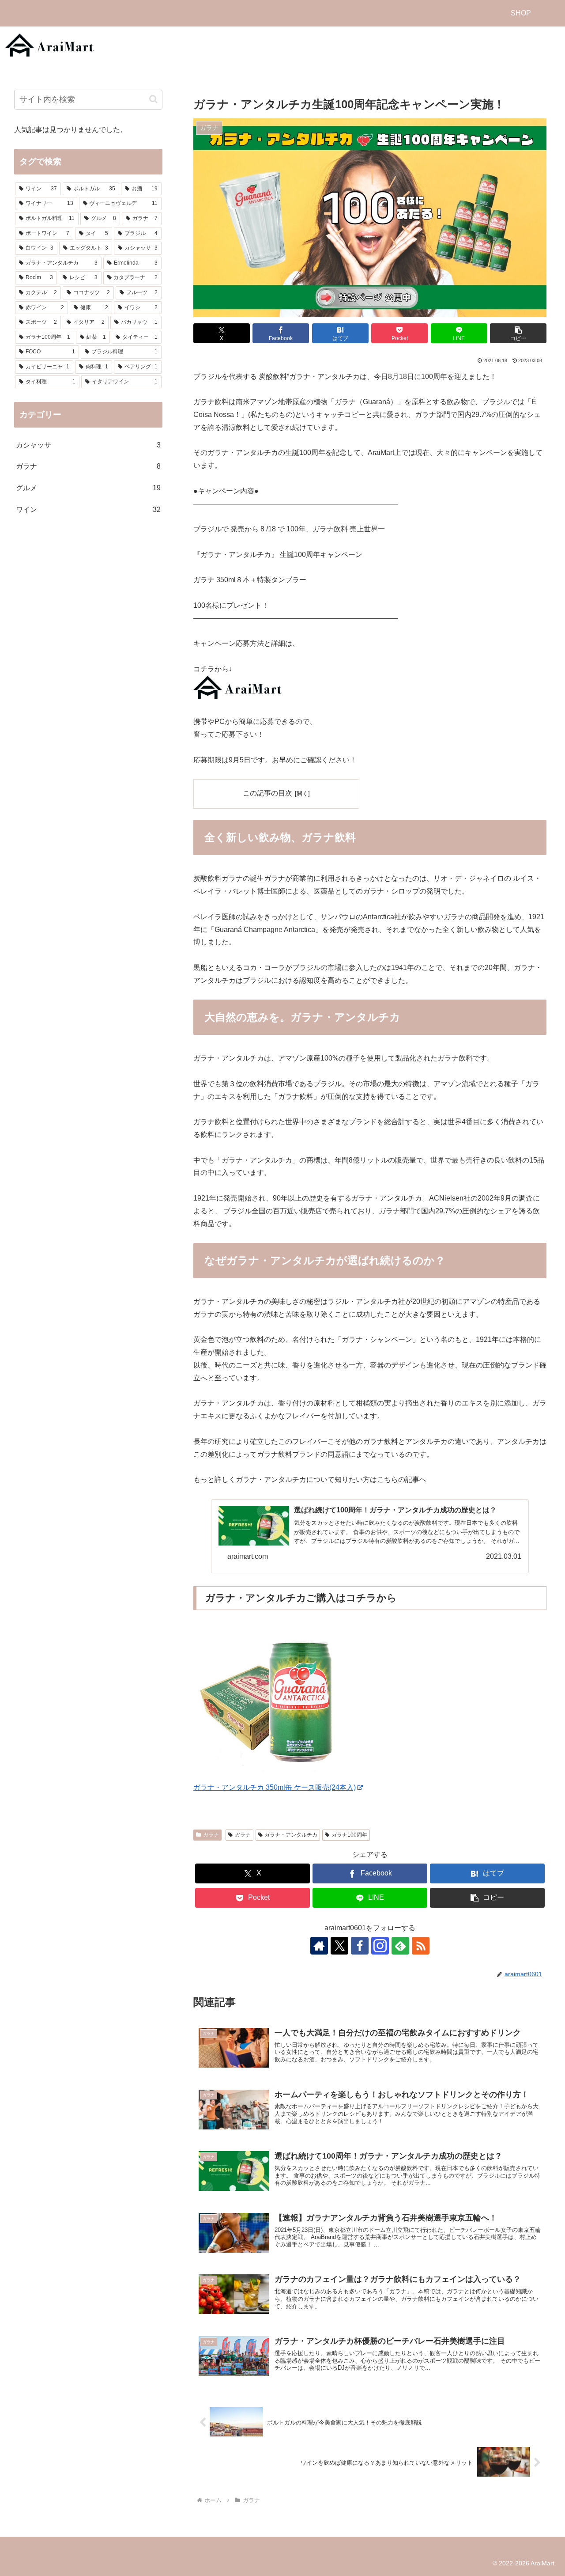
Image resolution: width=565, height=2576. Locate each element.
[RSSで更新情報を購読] (421, 1946)
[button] (518, 333)
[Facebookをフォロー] (360, 1946)
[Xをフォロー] (339, 1946)
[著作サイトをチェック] (319, 1946)
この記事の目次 (267, 793)
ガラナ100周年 (349, 1835)
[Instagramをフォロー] (380, 1946)
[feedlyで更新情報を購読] (400, 1946)
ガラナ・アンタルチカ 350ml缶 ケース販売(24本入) (275, 1787)
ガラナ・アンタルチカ (291, 1835)
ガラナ (211, 1835)
